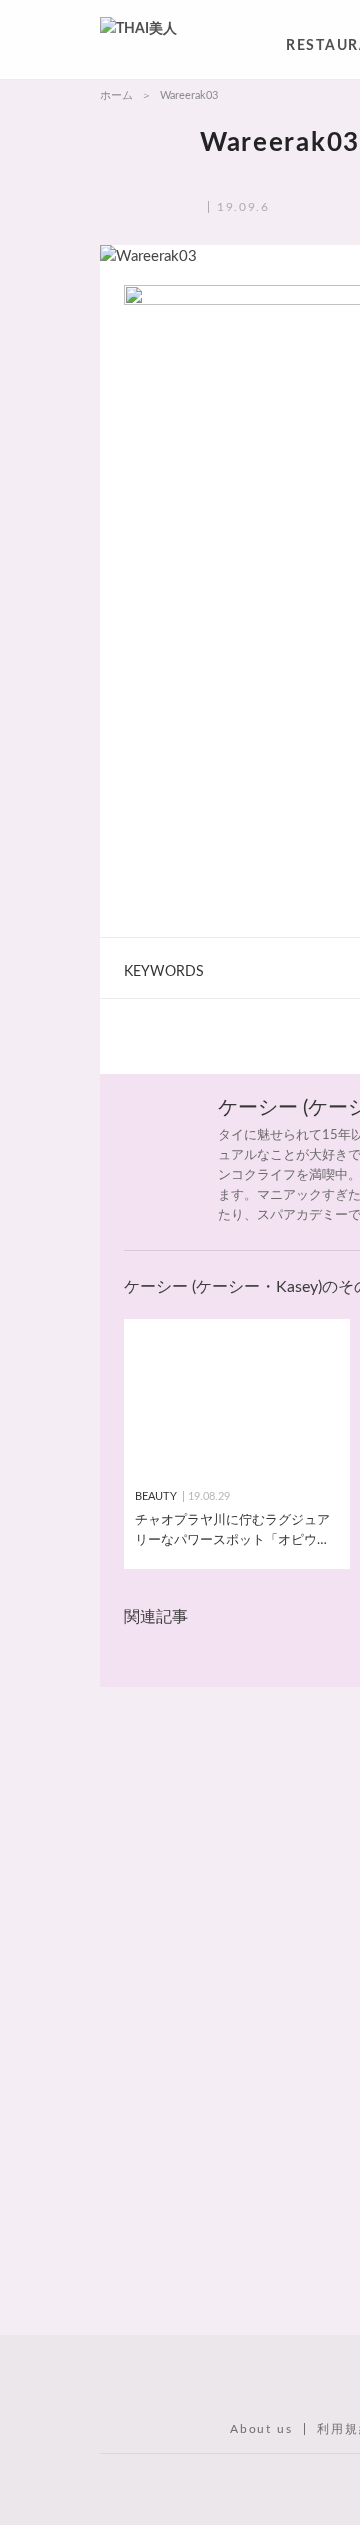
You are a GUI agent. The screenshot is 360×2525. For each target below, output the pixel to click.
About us (261, 2429)
